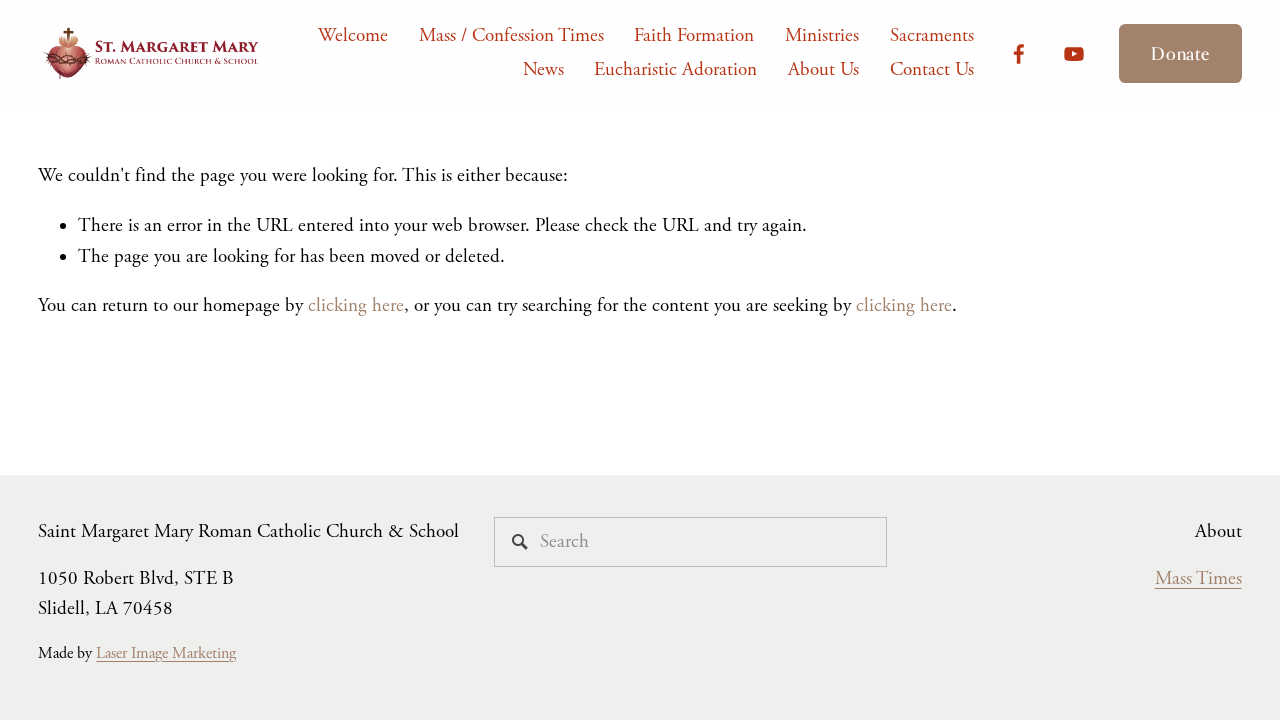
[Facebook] (1019, 54)
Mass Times (1198, 579)
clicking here (356, 306)
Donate (1180, 53)
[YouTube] (1074, 54)
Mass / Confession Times (511, 36)
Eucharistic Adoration (675, 70)
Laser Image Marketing (166, 653)
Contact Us (932, 70)
